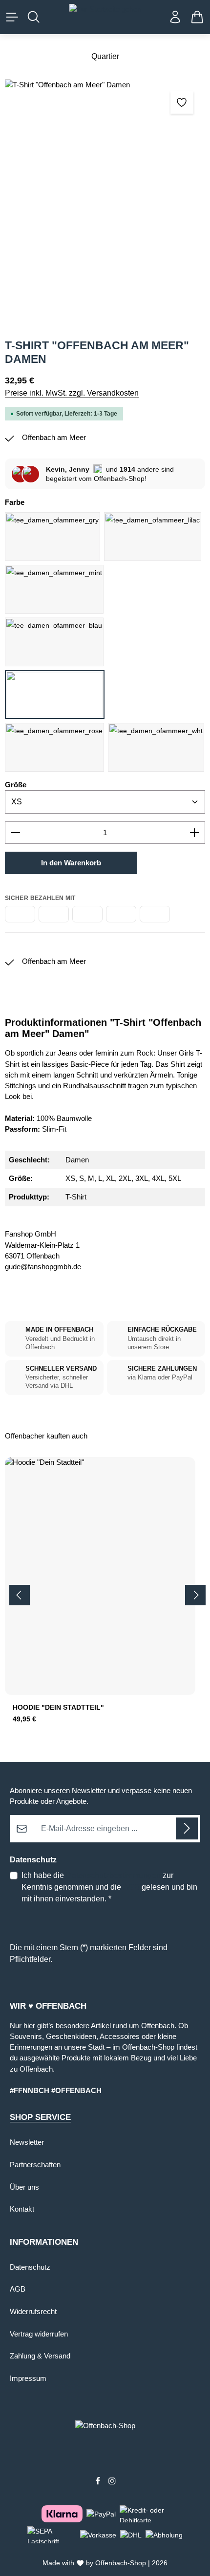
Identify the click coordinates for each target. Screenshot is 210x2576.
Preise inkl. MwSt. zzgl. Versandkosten (72, 393)
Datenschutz (30, 2267)
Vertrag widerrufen (39, 2334)
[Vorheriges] (20, 1595)
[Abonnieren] (187, 1828)
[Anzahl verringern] (15, 833)
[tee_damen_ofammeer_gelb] (105, 204)
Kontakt (22, 2209)
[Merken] (182, 102)
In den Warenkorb (71, 863)
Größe (16, 785)
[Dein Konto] (175, 17)
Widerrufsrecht (33, 2312)
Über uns (24, 2187)
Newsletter (27, 2142)
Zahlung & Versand (40, 2356)
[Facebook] (99, 2482)
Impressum (28, 2378)
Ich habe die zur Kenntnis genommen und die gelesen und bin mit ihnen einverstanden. (109, 1887)
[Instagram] (112, 2482)
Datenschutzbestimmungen (113, 1875)
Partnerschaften (35, 2165)
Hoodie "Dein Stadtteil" (58, 1707)
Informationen (44, 2242)
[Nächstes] (195, 1595)
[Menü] (12, 17)
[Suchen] (34, 17)
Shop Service (40, 2117)
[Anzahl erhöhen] (195, 833)
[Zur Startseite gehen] (105, 17)
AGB (131, 1887)
